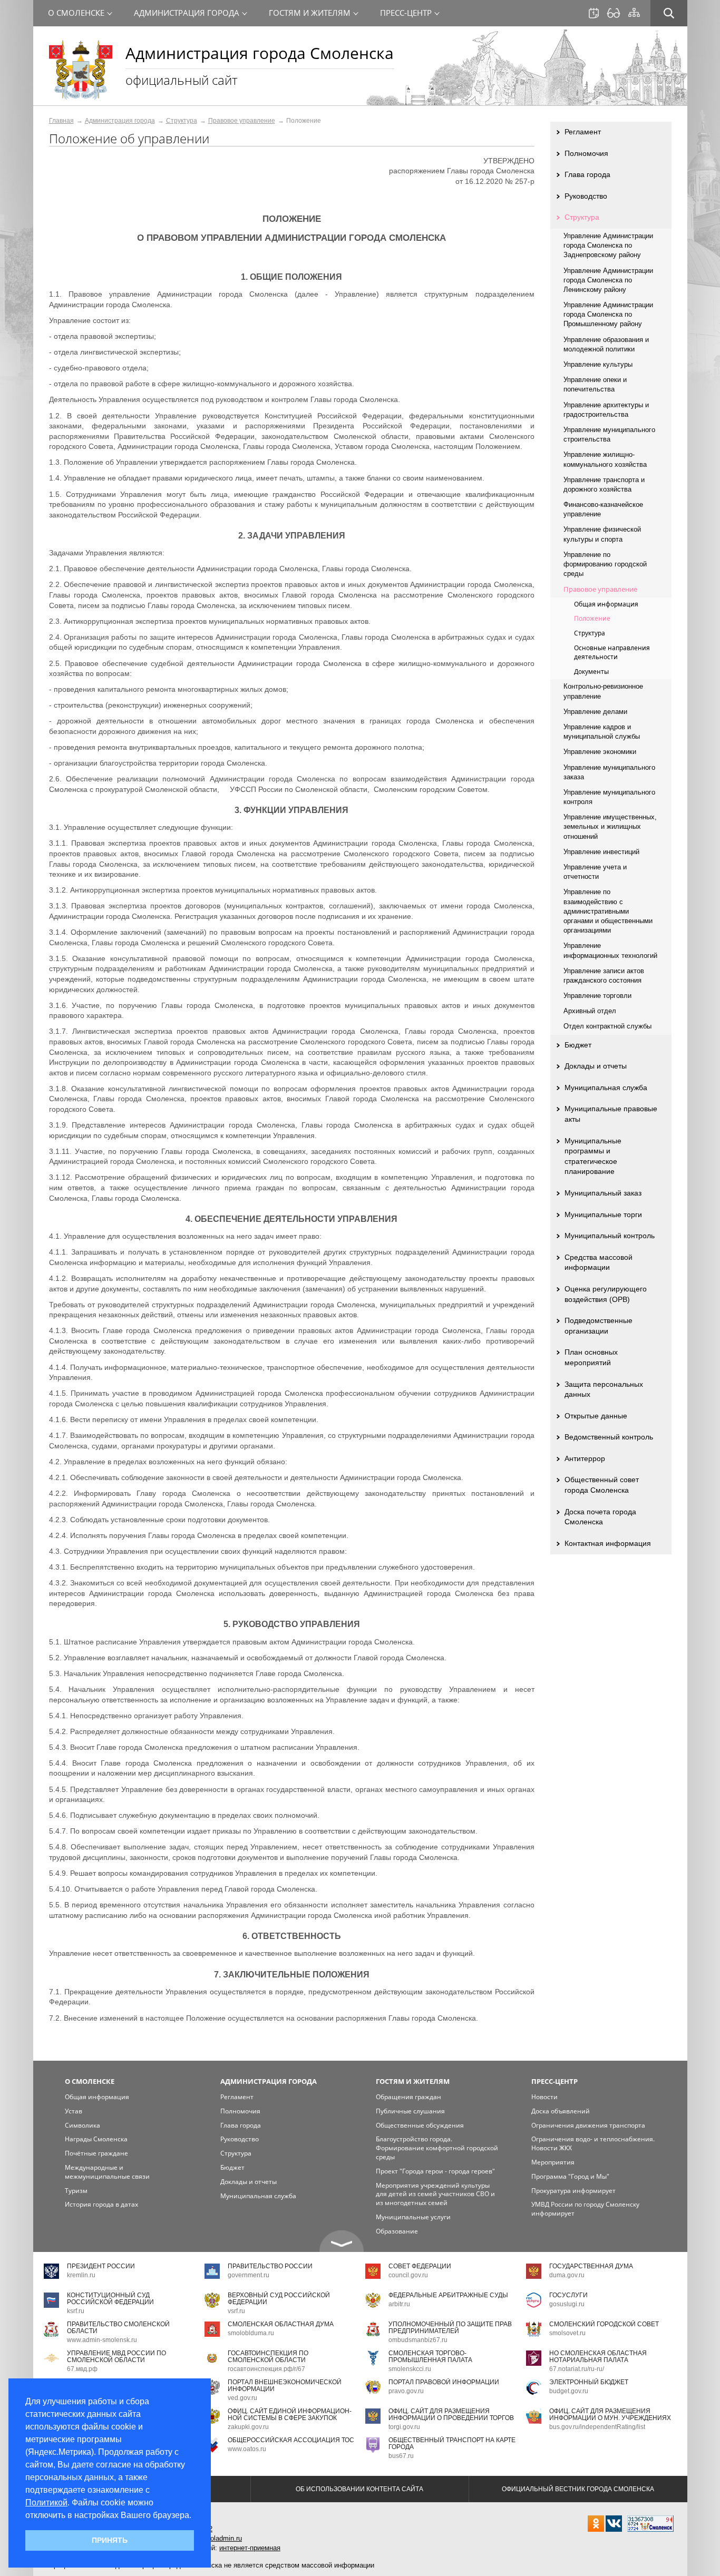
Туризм (76, 2191)
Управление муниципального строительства (609, 434)
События (594, 13)
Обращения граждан (408, 2097)
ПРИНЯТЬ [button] (110, 2540)
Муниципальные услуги (413, 2217)
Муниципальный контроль (610, 1236)
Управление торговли (597, 996)
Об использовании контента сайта (359, 2489)
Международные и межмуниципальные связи (107, 2172)
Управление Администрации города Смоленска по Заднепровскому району (608, 245)
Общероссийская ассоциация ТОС (291, 2440)
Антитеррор (585, 1458)
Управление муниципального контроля (609, 797)
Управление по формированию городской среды (605, 564)
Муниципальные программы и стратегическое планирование (593, 1156)
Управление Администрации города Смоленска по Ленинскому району (608, 280)
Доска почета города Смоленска (600, 1517)
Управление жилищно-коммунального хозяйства (605, 459)
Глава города (587, 174)
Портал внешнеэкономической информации (285, 2386)
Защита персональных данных (604, 1389)
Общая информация (606, 604)
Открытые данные (596, 1416)
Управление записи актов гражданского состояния (604, 976)
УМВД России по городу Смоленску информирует (585, 2209)
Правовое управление (242, 121)
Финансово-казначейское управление (603, 509)
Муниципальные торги (603, 1214)
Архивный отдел (590, 1011)
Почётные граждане (96, 2153)
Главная (61, 121)
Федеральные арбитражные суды (448, 2295)
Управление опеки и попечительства (595, 384)
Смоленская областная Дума (281, 2324)
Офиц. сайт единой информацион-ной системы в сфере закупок (290, 2415)
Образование (397, 2231)
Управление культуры (598, 364)
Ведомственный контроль (609, 1437)
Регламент (583, 132)
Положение (592, 618)
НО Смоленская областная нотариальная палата (598, 2357)
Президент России (101, 2266)
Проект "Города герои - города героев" (435, 2171)
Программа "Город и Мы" (570, 2176)
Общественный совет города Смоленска (602, 1485)
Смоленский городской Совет (604, 2324)
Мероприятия (553, 2162)
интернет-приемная (250, 2548)
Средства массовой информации (599, 1262)
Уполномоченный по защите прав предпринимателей (450, 2328)
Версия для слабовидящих (614, 13)
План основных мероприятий (591, 1357)
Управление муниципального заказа (609, 772)
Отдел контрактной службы (607, 1026)
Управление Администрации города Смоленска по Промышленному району (608, 314)
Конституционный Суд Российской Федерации (110, 2299)
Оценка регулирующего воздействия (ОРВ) (606, 1294)
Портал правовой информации (444, 2382)
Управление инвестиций (601, 852)
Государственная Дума (591, 2266)
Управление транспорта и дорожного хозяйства (604, 484)
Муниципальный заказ (603, 1193)
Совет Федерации (420, 2266)
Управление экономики (600, 752)
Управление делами (595, 712)
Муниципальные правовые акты (611, 1114)
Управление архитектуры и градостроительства (606, 410)
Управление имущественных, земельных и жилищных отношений (610, 826)
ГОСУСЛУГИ (568, 2295)
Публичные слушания (410, 2111)
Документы (591, 672)
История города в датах (101, 2204)
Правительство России (270, 2266)
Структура (182, 121)
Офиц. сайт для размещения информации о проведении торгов (451, 2415)
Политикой (46, 2502)
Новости (544, 2097)
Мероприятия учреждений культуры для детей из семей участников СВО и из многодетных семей (435, 2194)
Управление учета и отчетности (595, 872)
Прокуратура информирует (573, 2191)
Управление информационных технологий (610, 950)
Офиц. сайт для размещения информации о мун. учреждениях (610, 2415)
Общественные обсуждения (420, 2125)
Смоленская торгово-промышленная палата (430, 2357)
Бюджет (578, 1045)
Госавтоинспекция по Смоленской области (268, 2357)
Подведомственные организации (599, 1326)
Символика (82, 2125)
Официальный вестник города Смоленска (578, 2489)
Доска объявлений (561, 2111)
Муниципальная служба (606, 1088)
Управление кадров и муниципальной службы (602, 732)
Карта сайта (634, 13)
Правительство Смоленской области (118, 2328)
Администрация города (120, 121)
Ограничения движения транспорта (588, 2125)
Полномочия (586, 153)
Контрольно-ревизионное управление (603, 691)
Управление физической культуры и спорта (602, 534)
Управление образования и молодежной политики (606, 344)
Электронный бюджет (589, 2382)
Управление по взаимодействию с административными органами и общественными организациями (608, 911)
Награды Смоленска (96, 2139)
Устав (74, 2111)
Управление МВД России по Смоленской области (116, 2357)
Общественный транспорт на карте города (452, 2443)
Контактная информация (608, 1543)
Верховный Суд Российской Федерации (279, 2299)
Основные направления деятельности (612, 652)
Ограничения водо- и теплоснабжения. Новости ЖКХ (593, 2143)
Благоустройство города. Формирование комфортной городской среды (437, 2148)
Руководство (586, 196)
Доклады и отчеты (596, 1066)
